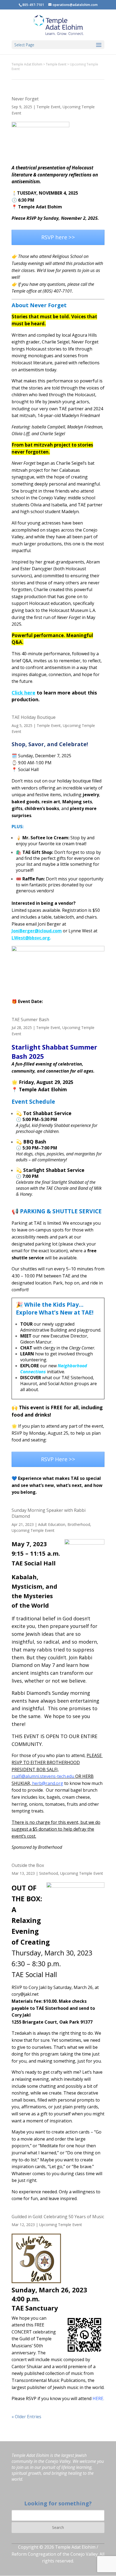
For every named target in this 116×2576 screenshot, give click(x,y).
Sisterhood (49, 1873)
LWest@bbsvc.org (31, 938)
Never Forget (25, 99)
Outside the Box (28, 1865)
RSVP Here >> (58, 1459)
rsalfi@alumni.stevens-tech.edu (43, 1776)
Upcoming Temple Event (33, 1530)
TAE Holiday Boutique (34, 717)
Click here (23, 693)
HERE (98, 2398)
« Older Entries (26, 2417)
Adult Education (52, 1524)
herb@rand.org (48, 1783)
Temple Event (48, 107)
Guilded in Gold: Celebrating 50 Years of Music (58, 2217)
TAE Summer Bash (30, 1020)
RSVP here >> (58, 237)
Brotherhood (79, 1524)
